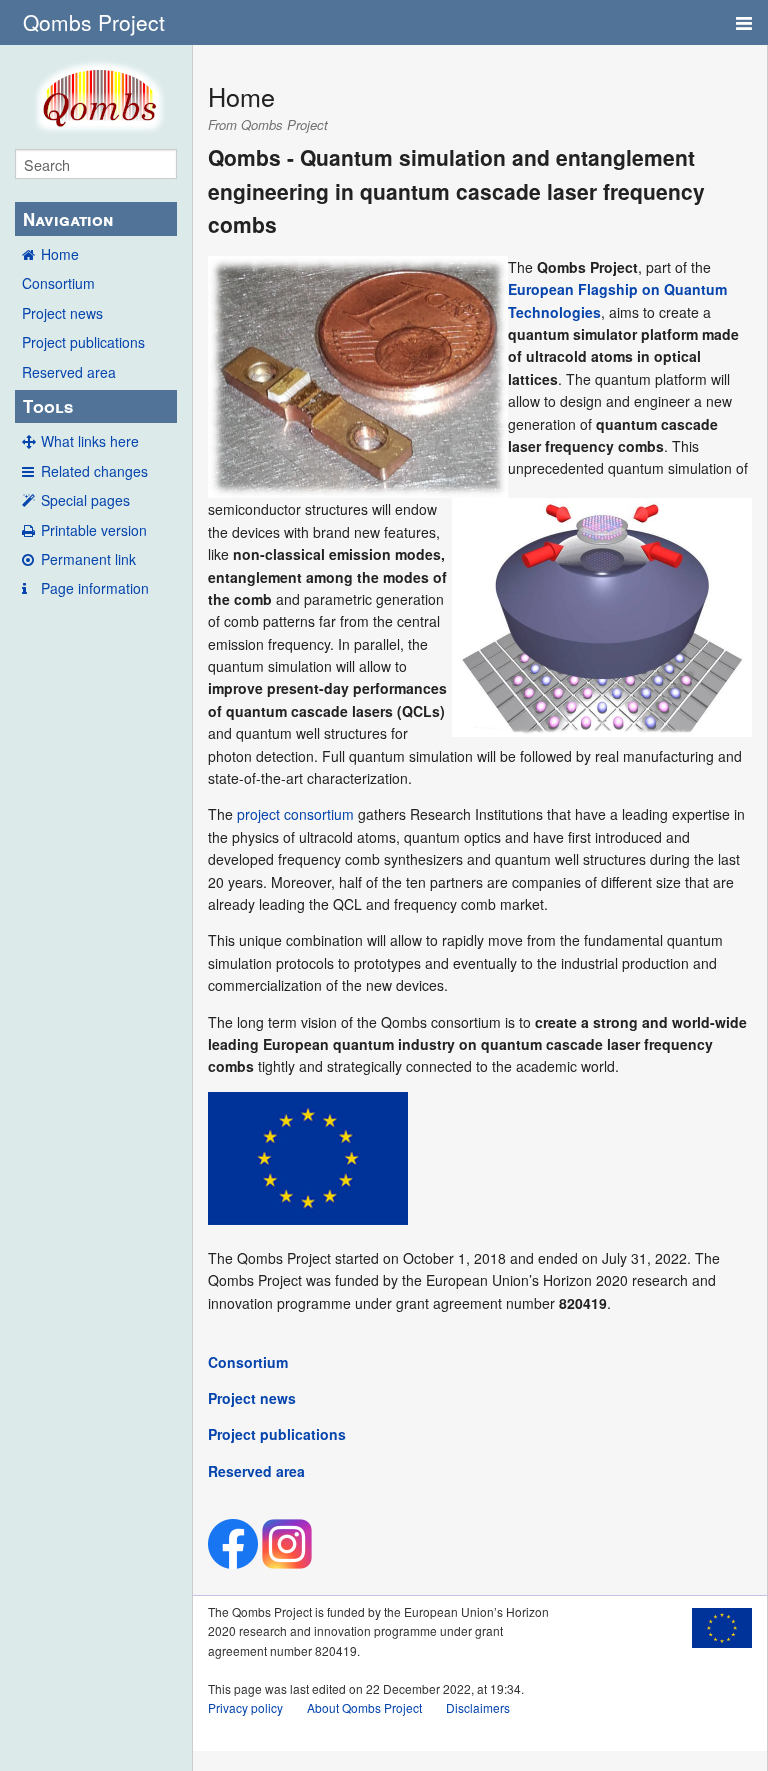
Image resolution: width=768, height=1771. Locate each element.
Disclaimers (478, 1707)
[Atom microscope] (602, 616)
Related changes (94, 471)
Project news (62, 313)
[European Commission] (308, 1156)
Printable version (94, 530)
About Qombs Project (364, 1707)
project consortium (295, 814)
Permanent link (88, 559)
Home (60, 254)
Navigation (68, 219)
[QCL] (358, 375)
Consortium (58, 283)
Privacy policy (245, 1707)
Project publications (83, 342)
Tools (48, 406)
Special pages (85, 500)
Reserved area (69, 372)
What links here (90, 441)
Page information (95, 588)
